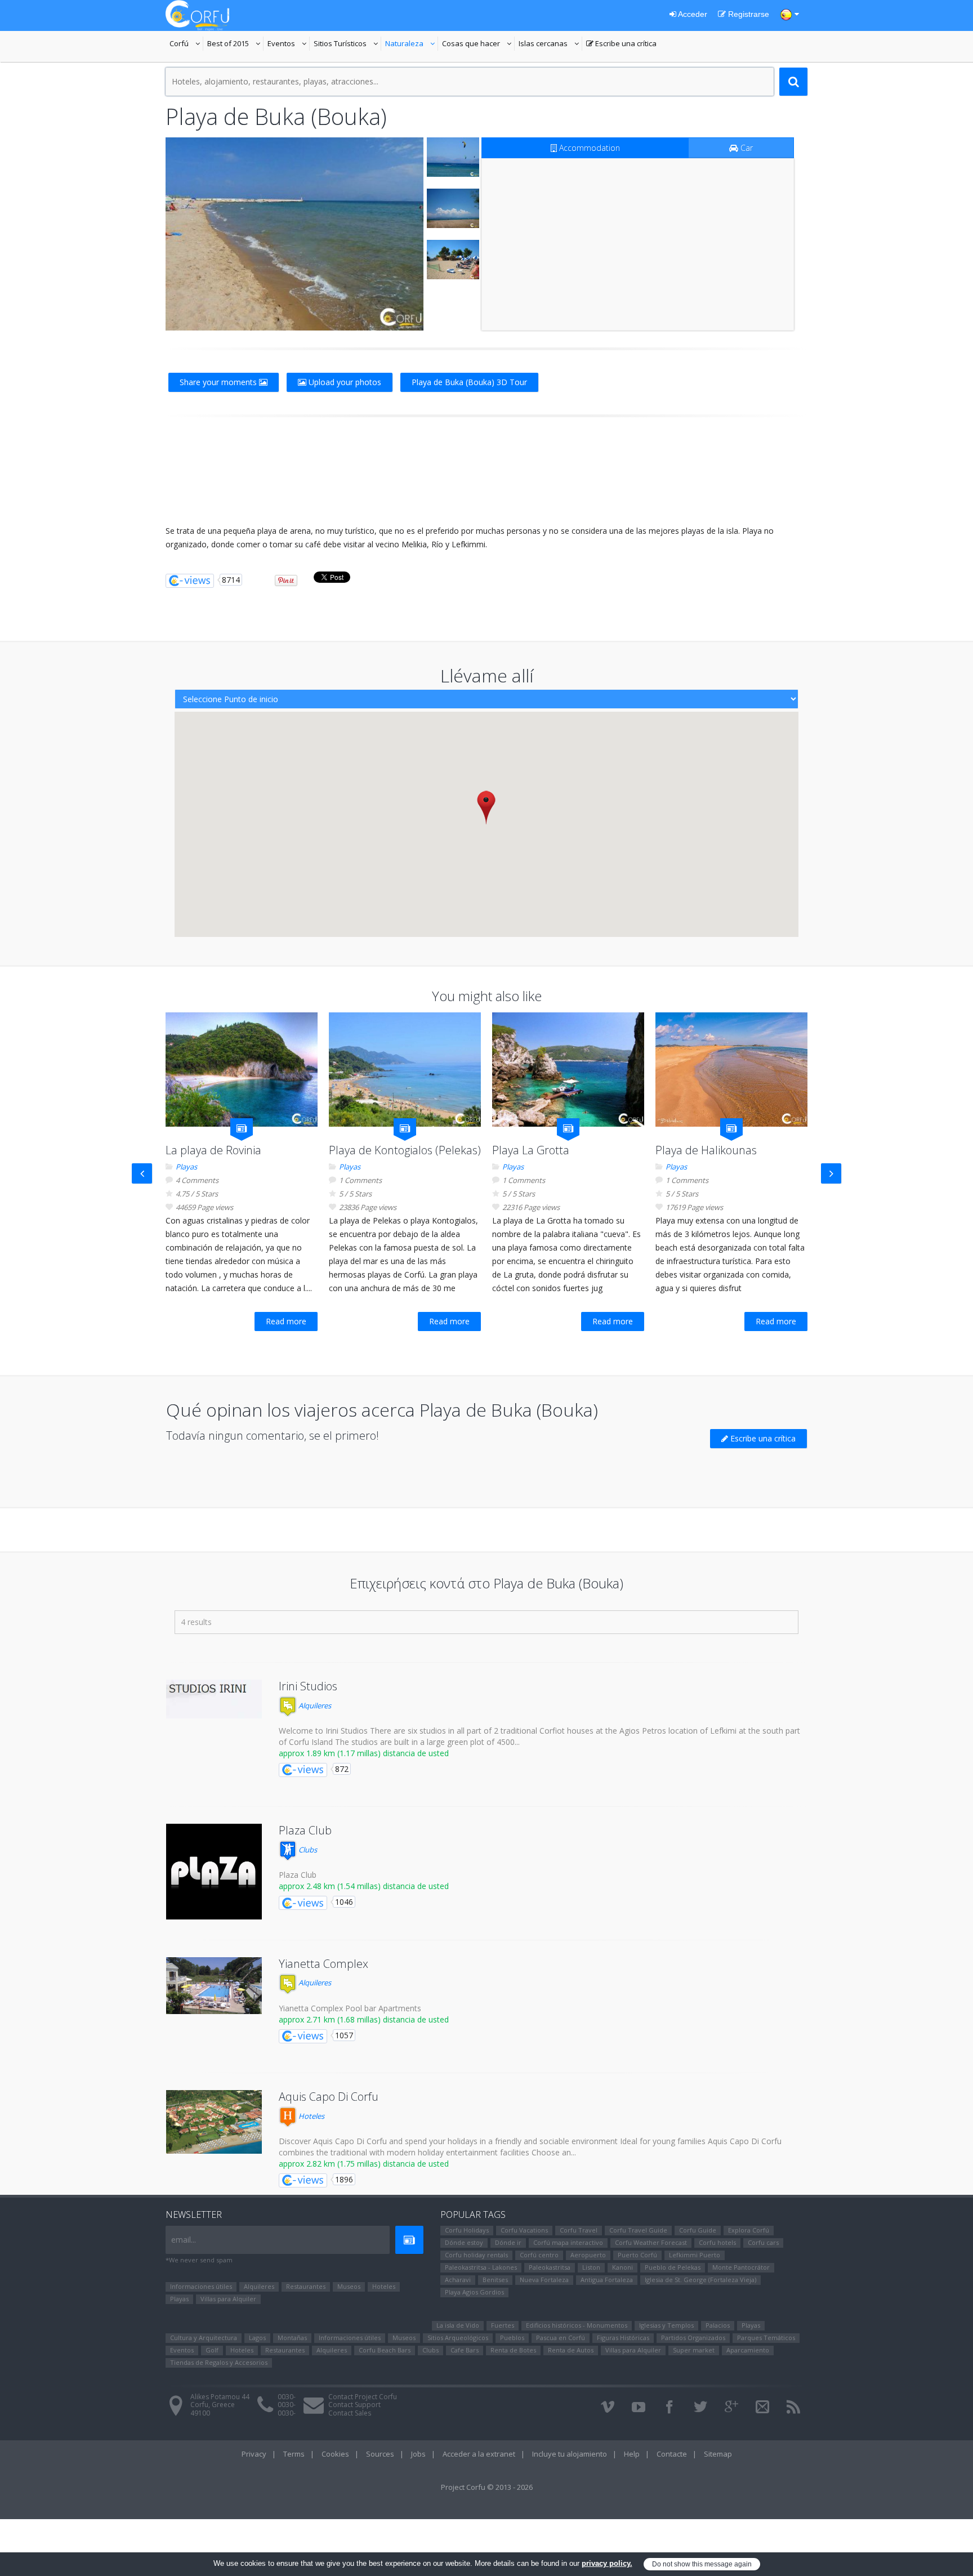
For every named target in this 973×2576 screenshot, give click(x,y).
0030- (287, 2397)
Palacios (718, 2325)
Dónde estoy (464, 2242)
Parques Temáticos (766, 2338)
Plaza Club (305, 1830)
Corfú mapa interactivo (568, 2242)
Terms (294, 2454)
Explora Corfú (749, 2230)
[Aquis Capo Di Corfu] (214, 2122)
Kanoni (622, 2267)
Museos (349, 2286)
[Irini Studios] (214, 1699)
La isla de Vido (458, 2325)
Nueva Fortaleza (544, 2280)
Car (746, 148)
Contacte (672, 2454)
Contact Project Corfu (363, 2397)
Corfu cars (763, 2242)
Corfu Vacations (524, 2230)
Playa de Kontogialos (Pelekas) (405, 1150)
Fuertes (503, 2325)
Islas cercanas (550, 44)
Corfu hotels (717, 2242)
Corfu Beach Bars (385, 2350)
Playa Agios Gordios (474, 2292)
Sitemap (718, 2454)
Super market (694, 2350)
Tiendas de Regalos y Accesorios (219, 2362)
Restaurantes (306, 2286)
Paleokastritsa (550, 2267)
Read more (286, 1321)
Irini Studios (308, 1686)
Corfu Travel (579, 2230)
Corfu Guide (698, 2230)
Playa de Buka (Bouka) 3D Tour (469, 382)
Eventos (289, 44)
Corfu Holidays (467, 2230)
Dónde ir (508, 2242)
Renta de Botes (513, 2350)
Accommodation (588, 148)
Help (632, 2454)
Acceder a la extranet (479, 2454)
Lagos (257, 2338)
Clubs (307, 1850)
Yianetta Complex (323, 1964)
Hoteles (311, 2116)
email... (184, 2240)
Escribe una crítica (621, 44)
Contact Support (354, 2405)
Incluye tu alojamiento (570, 2454)
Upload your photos (344, 382)
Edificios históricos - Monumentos (577, 2325)
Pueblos (512, 2338)
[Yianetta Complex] (214, 1986)
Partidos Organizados (693, 2338)
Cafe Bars (465, 2350)
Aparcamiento (748, 2350)
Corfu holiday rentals (476, 2255)
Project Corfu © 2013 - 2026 (487, 2487)
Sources (380, 2454)
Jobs (418, 2454)
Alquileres (314, 1706)
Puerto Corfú (637, 2255)
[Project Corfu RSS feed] (793, 2407)
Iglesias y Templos (666, 2325)
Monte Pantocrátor (741, 2267)
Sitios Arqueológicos (458, 2338)
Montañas (292, 2338)
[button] (486, 807)
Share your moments (219, 382)
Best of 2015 (228, 44)
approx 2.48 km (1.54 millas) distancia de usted (364, 1886)
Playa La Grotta (531, 1150)
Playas (186, 1167)
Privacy (254, 2454)
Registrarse (747, 14)
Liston (591, 2267)
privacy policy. (607, 2563)
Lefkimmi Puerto (695, 2255)
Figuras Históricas (623, 2338)
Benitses (495, 2280)
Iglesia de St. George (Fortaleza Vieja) (700, 2280)
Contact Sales (350, 2413)
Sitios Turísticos (340, 44)
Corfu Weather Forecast (651, 2242)
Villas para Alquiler (228, 2299)
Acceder (692, 14)
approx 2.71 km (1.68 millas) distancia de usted (364, 2019)
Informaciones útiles (201, 2286)
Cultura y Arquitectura (204, 2338)
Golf (212, 2350)
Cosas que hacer (478, 44)
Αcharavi (458, 2280)
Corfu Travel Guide (638, 2230)
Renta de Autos (571, 2350)
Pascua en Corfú (561, 2338)
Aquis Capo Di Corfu (329, 2097)
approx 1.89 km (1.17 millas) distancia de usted (364, 1753)
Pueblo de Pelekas (673, 2267)
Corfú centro (539, 2255)
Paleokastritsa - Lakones (481, 2267)
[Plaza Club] (214, 1872)
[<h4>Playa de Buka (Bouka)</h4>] (294, 234)
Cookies (335, 2454)
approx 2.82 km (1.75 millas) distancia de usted (364, 2164)
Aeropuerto (588, 2255)
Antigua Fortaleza (607, 2280)
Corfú (186, 44)
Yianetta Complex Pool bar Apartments (350, 2008)
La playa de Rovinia (213, 1150)
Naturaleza (412, 44)
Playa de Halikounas (706, 1150)
